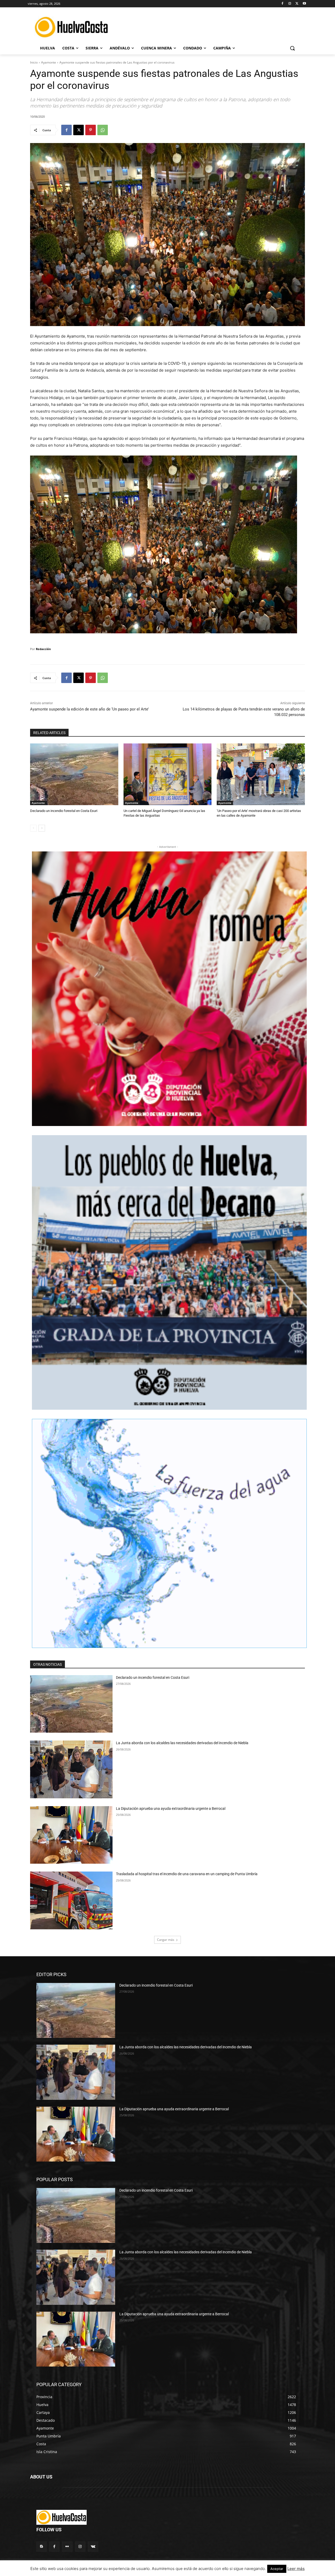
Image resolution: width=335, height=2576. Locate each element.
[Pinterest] (91, 130)
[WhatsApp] (103, 130)
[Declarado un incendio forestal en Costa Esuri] (74, 774)
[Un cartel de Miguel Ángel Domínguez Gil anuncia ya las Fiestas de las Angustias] (168, 774)
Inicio (34, 62)
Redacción (43, 649)
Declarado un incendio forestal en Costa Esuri (64, 811)
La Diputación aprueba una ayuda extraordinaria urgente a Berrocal (171, 1809)
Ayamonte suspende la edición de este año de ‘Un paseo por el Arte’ (89, 709)
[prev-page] (33, 828)
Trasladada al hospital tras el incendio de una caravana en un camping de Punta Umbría (187, 1874)
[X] (297, 4)
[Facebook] (283, 4)
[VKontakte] (93, 2547)
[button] (292, 48)
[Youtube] (304, 4)
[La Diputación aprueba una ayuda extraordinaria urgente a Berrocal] (71, 1835)
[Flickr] (67, 2547)
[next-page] (42, 828)
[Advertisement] (212, 26)
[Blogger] (41, 2547)
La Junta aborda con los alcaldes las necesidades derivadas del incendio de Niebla (182, 1743)
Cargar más (166, 1940)
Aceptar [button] (277, 2569)
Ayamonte (49, 62)
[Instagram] (290, 4)
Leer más (296, 2569)
